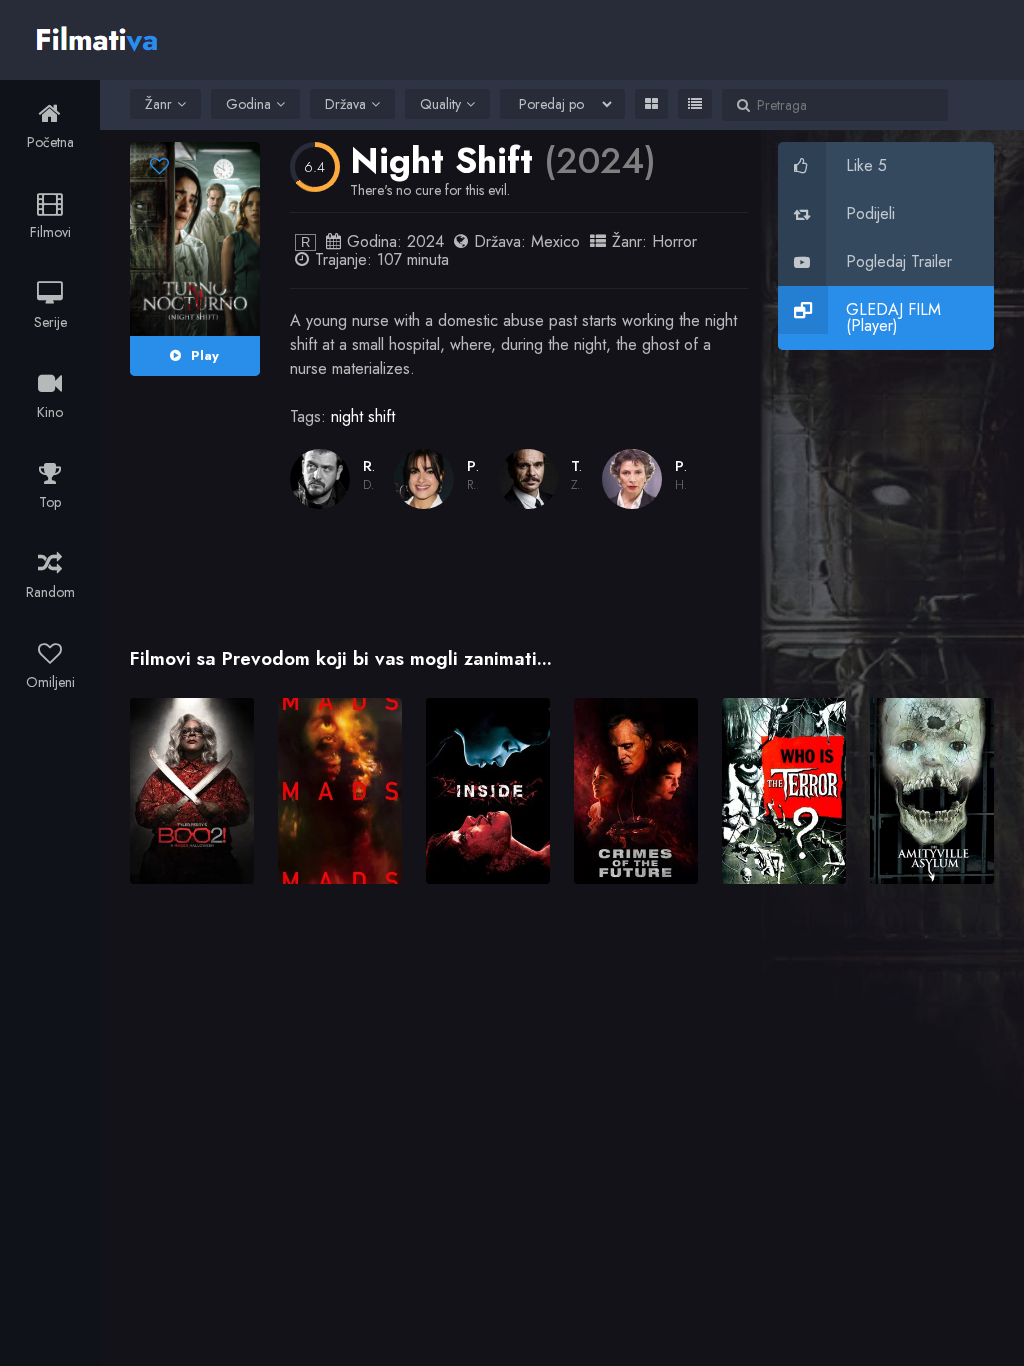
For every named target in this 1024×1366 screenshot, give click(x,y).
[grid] (651, 104)
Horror (674, 241)
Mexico (555, 241)
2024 (425, 241)
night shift (363, 416)
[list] (695, 104)
